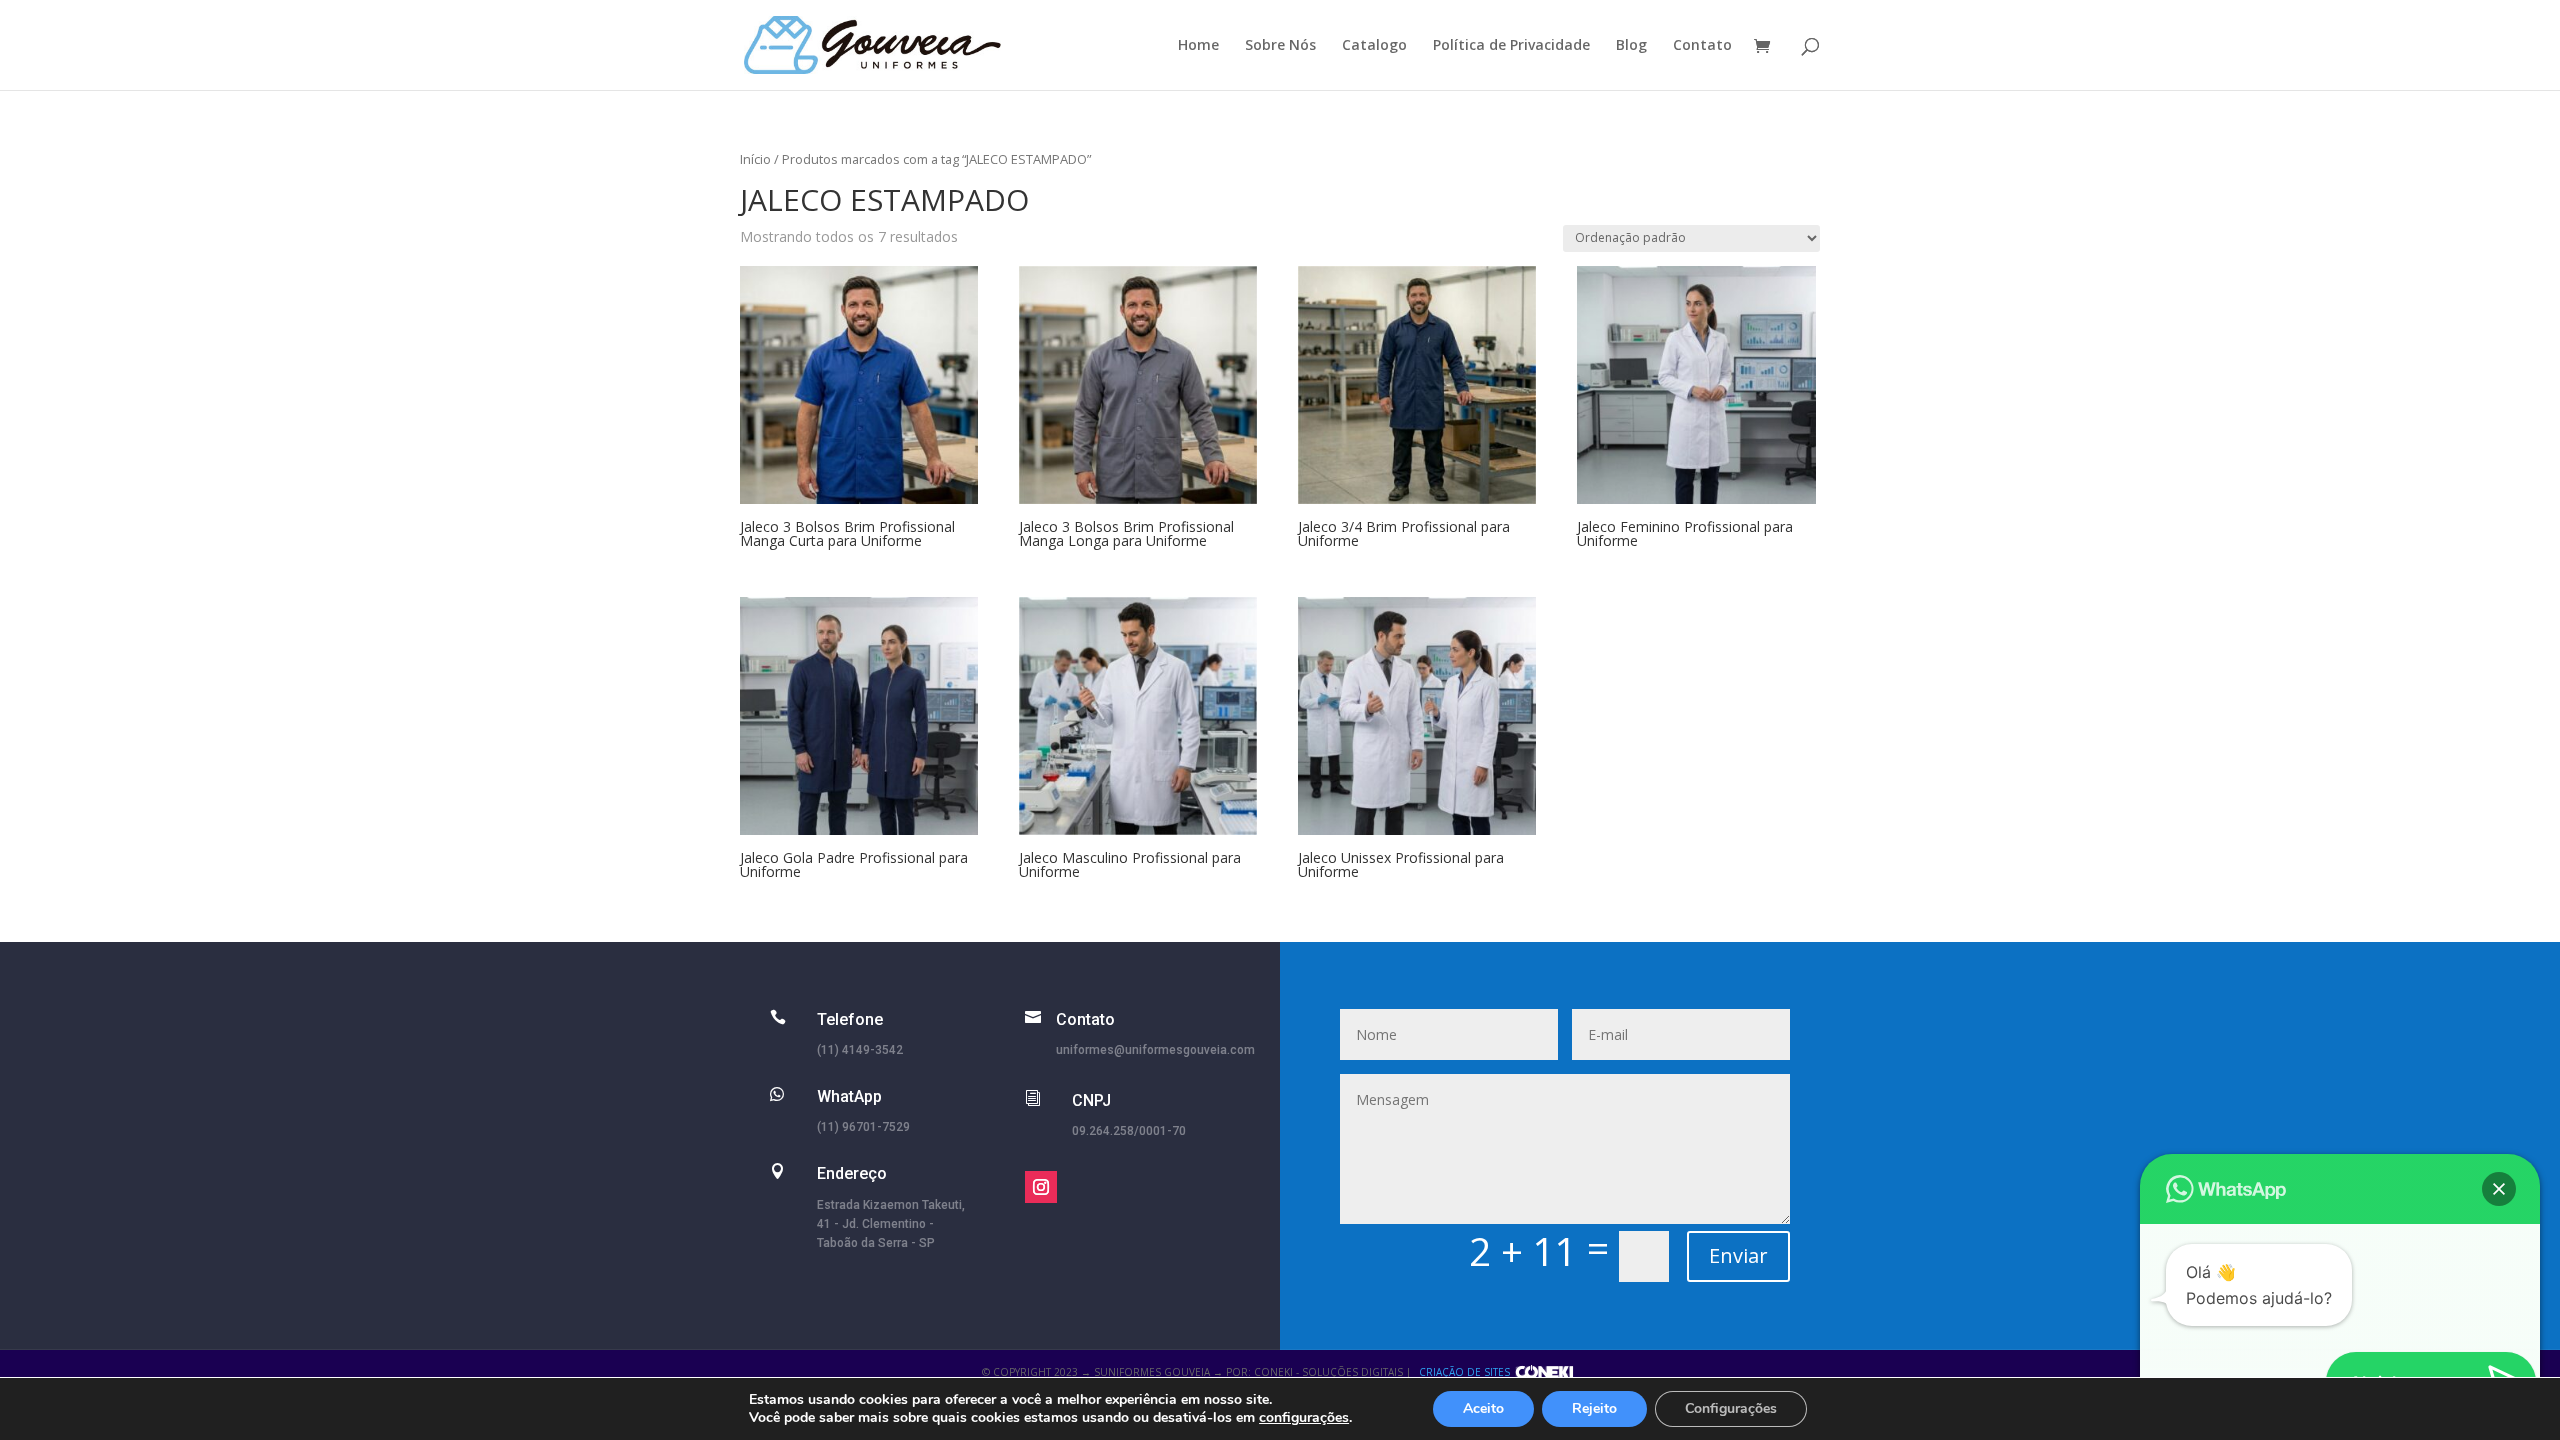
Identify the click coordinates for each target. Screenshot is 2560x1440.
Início (755, 159)
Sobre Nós (1280, 46)
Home (1198, 46)
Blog (1631, 46)
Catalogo (1374, 46)
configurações (1304, 1418)
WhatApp (849, 1096)
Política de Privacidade (1511, 46)
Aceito (1483, 1408)
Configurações (1731, 1408)
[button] (2499, 1189)
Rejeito (1594, 1408)
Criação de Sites (1464, 1372)
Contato (1702, 46)
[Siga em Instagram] (1041, 1187)
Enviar (1738, 1255)
